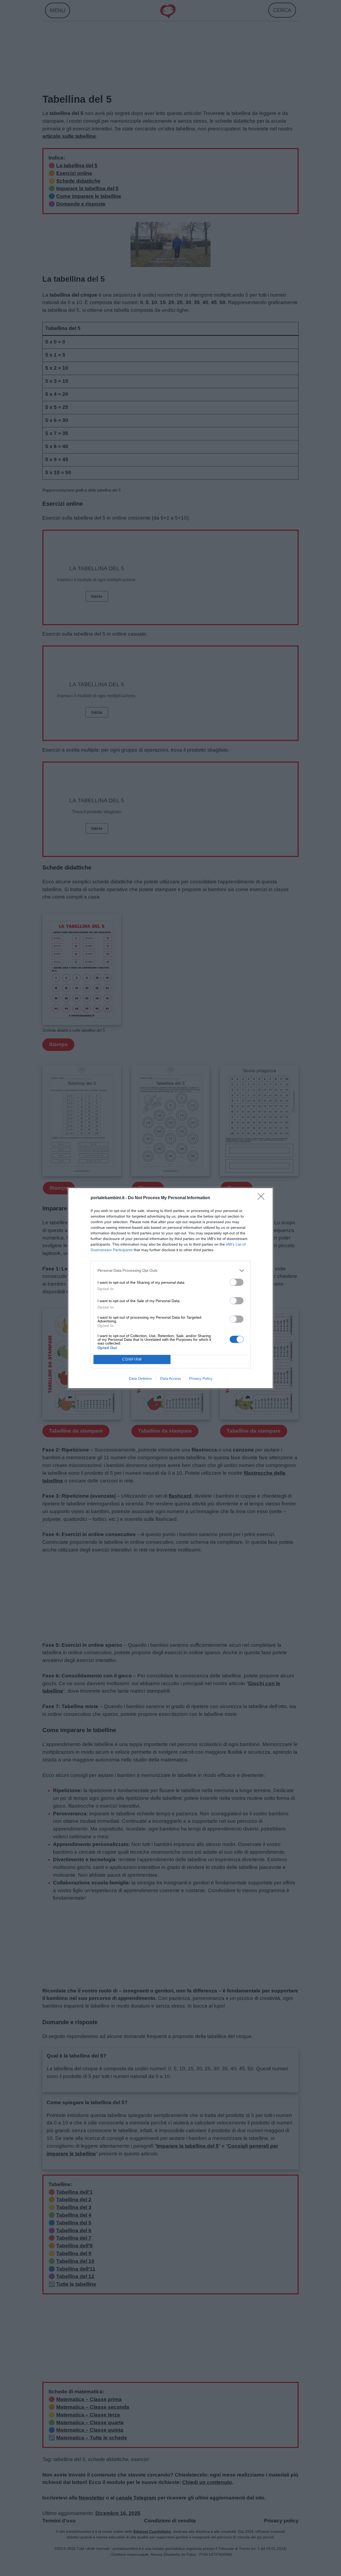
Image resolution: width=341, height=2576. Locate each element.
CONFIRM (132, 1359)
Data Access (170, 1378)
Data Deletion (140, 1378)
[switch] (237, 1282)
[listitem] (170, 1271)
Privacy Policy (201, 1378)
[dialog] (170, 1288)
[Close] (263, 1198)
